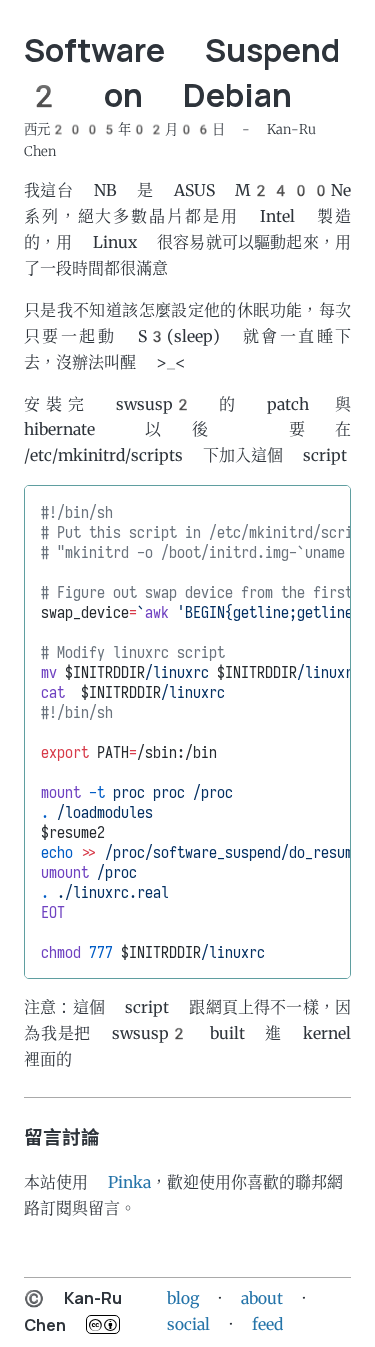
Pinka (129, 1182)
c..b (103, 1324)
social (188, 1324)
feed (267, 1324)
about (262, 1298)
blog (183, 1298)
